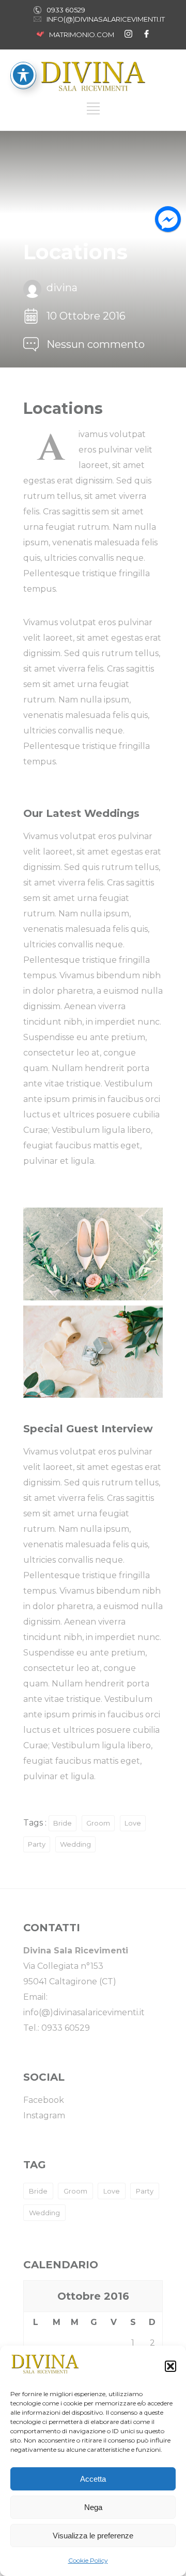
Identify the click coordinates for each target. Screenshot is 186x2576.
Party (37, 1844)
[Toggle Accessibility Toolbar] (23, 75)
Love (133, 1823)
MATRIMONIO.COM (82, 35)
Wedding (75, 1844)
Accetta (93, 2479)
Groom (98, 1823)
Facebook (44, 2100)
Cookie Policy (88, 2560)
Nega (93, 2507)
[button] (171, 2366)
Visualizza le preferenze (93, 2536)
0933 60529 (66, 10)
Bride (63, 1823)
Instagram (44, 2115)
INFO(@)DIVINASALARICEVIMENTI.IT (106, 19)
